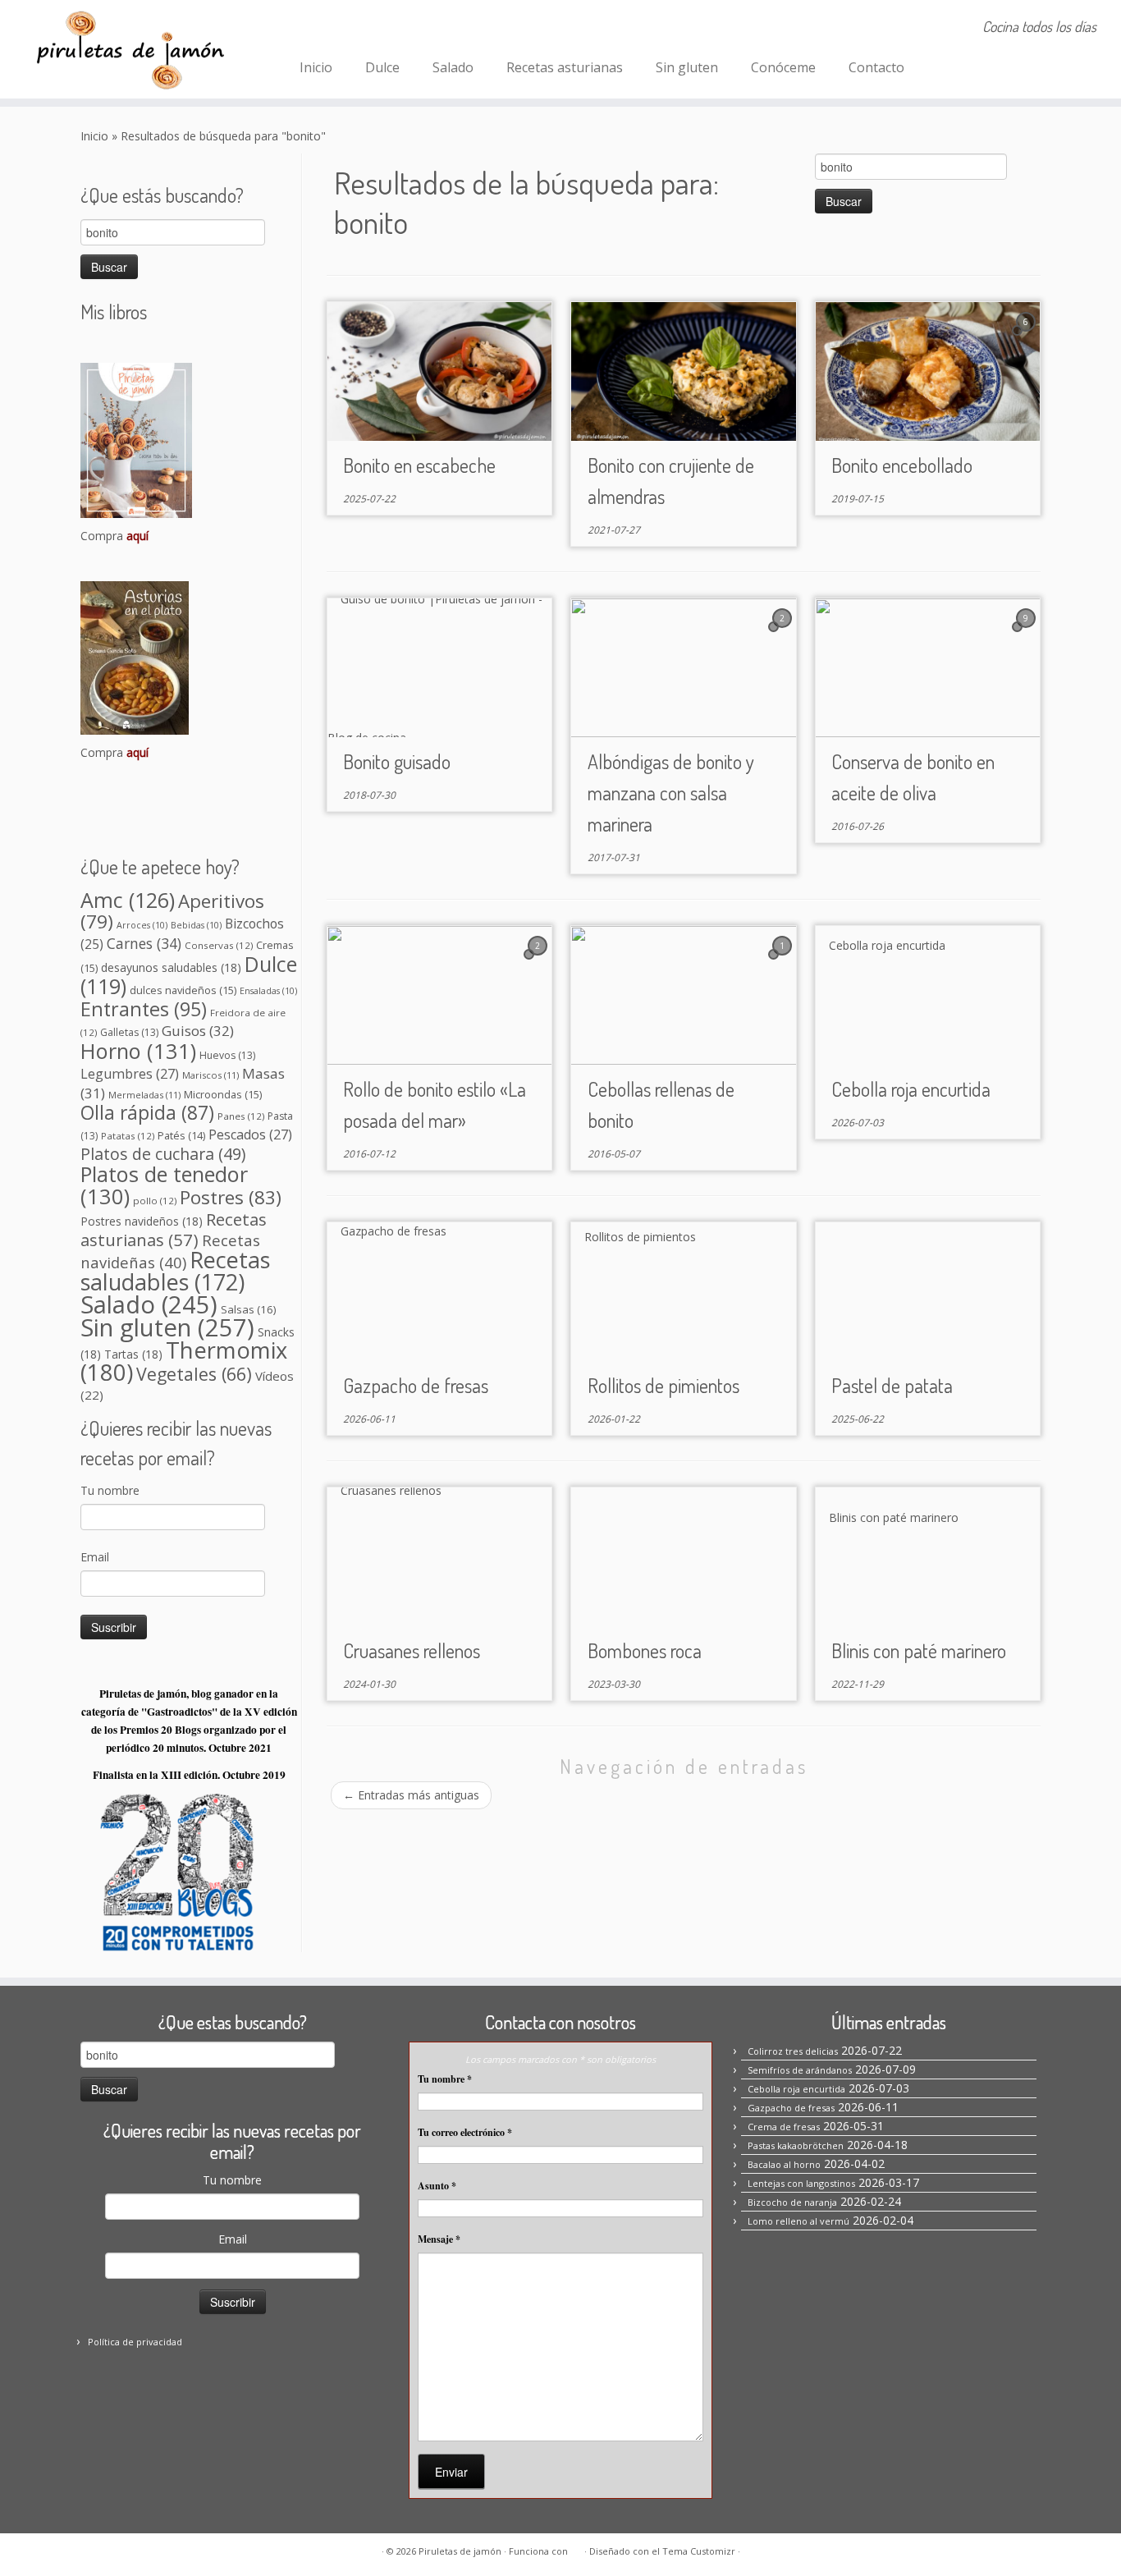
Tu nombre (110, 1490)
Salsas (249, 1309)
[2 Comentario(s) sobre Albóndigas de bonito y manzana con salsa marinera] (784, 633)
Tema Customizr (699, 2551)
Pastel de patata (892, 1385)
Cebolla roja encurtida (911, 1089)
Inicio (316, 67)
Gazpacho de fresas (416, 1385)
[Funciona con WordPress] (576, 2548)
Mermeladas (144, 1095)
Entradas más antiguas (411, 1795)
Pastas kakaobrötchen (796, 2145)
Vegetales (194, 1374)
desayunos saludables (171, 967)
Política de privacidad (135, 2342)
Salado (453, 67)
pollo (155, 1201)
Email (95, 1557)
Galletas (129, 1032)
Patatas (128, 1136)
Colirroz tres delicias (793, 2051)
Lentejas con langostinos (801, 2183)
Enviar (451, 2472)
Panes (241, 1116)
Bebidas (196, 925)
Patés (181, 1136)
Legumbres (130, 1074)
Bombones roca (645, 1650)
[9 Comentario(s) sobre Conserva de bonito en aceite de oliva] (1027, 633)
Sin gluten (687, 67)
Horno (138, 1051)
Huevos (227, 1055)
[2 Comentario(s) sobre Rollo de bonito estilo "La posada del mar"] (539, 961)
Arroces (142, 925)
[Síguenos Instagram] (337, 29)
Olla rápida (147, 1113)
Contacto (876, 67)
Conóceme (783, 67)
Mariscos (210, 1075)
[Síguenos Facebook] (315, 29)
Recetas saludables (175, 1271)
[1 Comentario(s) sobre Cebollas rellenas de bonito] (784, 961)
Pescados (250, 1134)
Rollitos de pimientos (663, 1385)
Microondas (223, 1094)
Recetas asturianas (565, 67)
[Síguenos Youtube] (403, 29)
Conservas (219, 945)
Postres (231, 1197)
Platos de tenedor (164, 1185)
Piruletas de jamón (460, 2551)
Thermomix (184, 1361)
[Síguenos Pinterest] (359, 29)
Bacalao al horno (784, 2164)
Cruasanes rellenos (412, 1650)
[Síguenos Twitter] (381, 29)
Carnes (144, 943)
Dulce (382, 67)
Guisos (198, 1031)
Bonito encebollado (902, 465)
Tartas (133, 1354)
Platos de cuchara (163, 1154)
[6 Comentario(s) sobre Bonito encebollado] (1027, 337)
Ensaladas (268, 991)
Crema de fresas (784, 2127)
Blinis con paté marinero (919, 1650)
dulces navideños (183, 990)
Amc (128, 900)
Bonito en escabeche (419, 465)
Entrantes (144, 1009)
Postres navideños (142, 1221)
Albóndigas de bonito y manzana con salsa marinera (671, 793)
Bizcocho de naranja (792, 2202)
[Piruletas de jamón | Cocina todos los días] (129, 49)
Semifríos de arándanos (800, 2070)
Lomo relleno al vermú (798, 2221)
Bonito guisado (397, 761)
